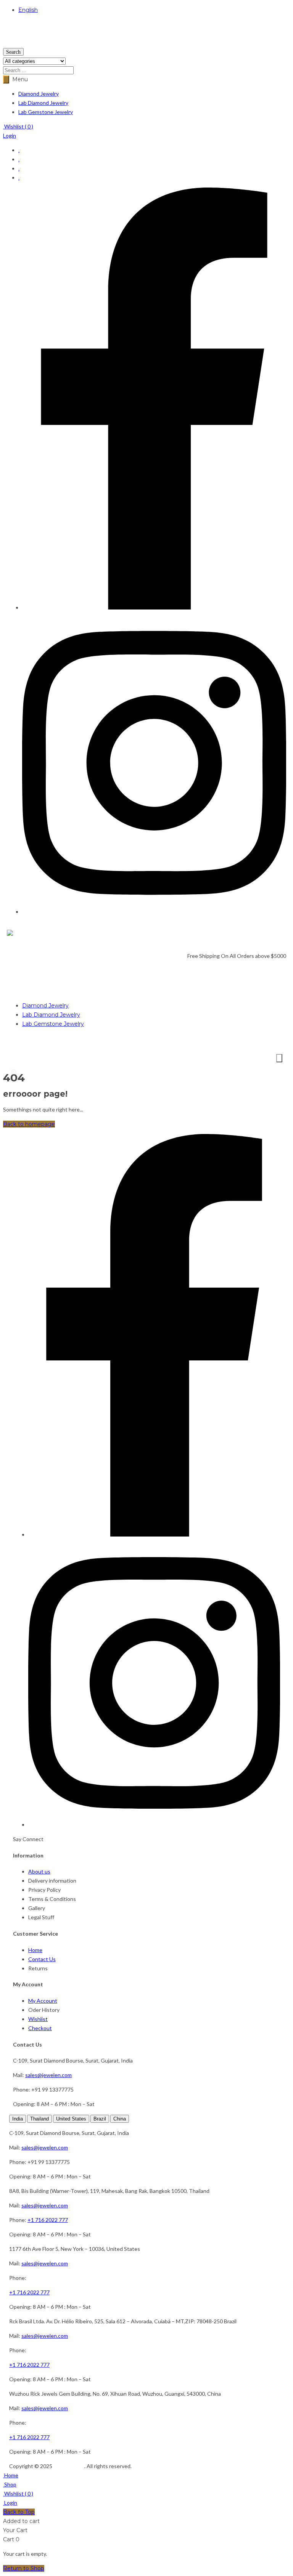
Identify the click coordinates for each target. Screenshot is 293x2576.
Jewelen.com (69, 2466)
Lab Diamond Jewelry (43, 103)
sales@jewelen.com (48, 2075)
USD (9, 43)
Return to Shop (24, 2568)
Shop (10, 2484)
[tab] (18, 2119)
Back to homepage (29, 1124)
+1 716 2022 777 (48, 2220)
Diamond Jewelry (39, 94)
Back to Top (19, 2512)
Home (11, 2475)
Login (10, 136)
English (28, 10)
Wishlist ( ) (18, 126)
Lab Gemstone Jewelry (46, 112)
